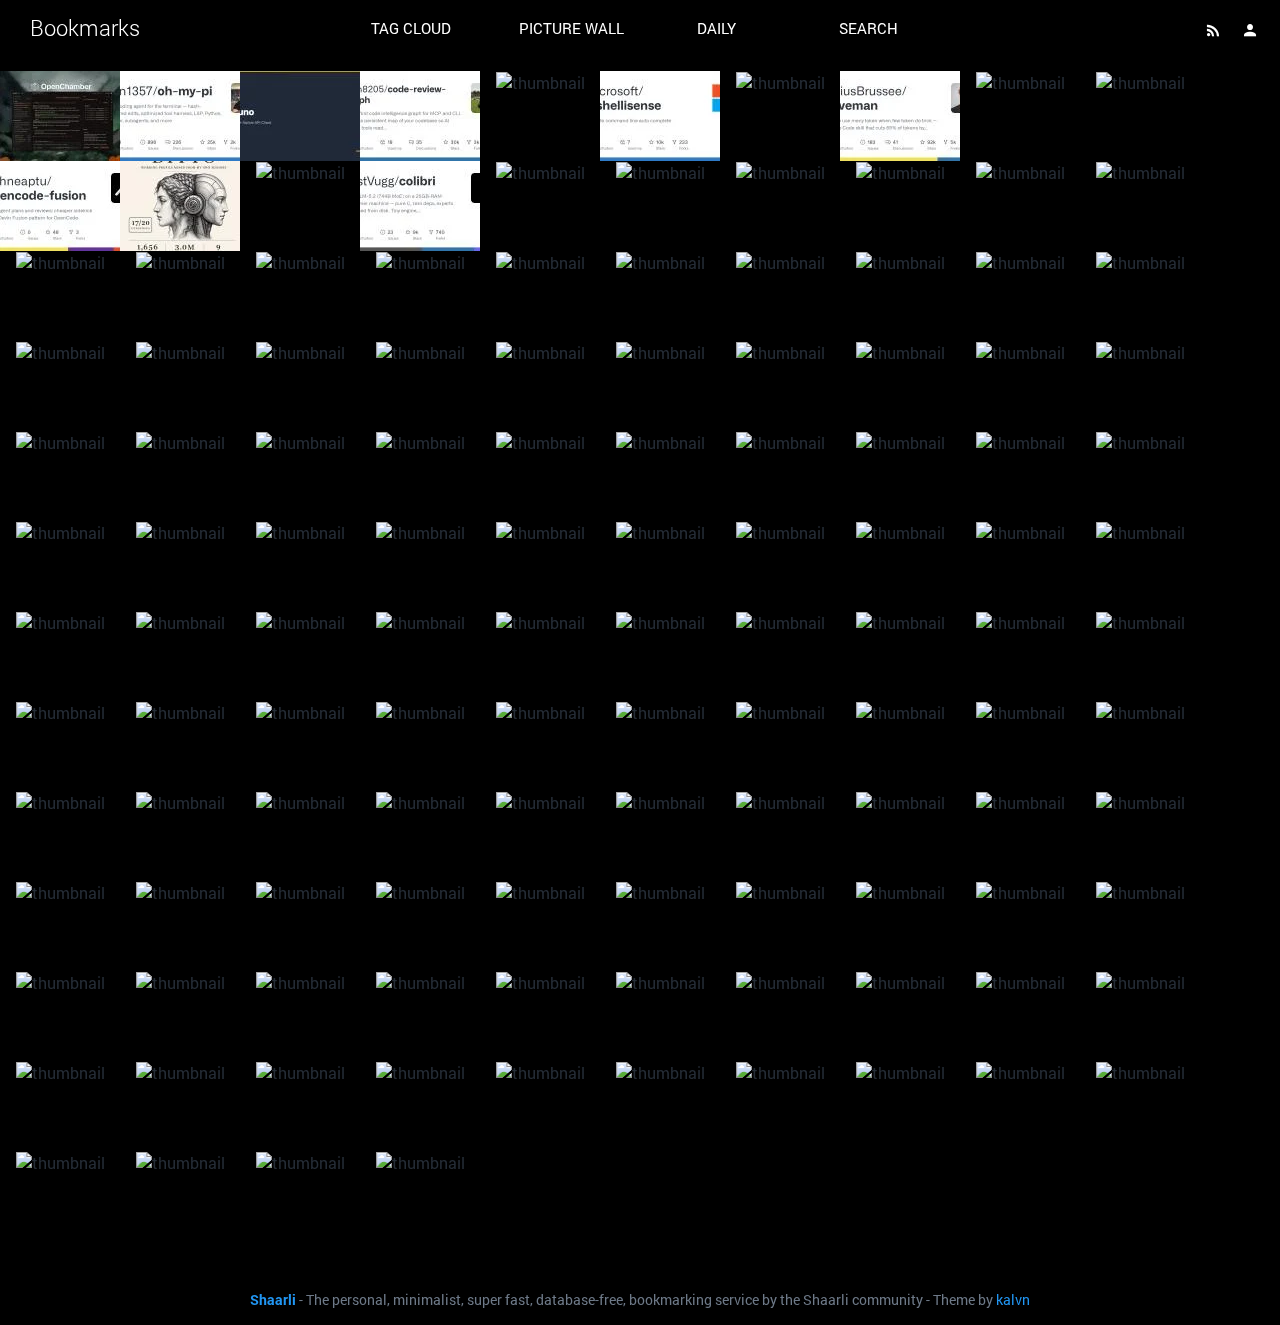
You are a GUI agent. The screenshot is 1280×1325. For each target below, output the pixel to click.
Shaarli (273, 1300)
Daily (716, 28)
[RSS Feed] (1213, 30)
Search (868, 28)
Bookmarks (85, 27)
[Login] (1250, 30)
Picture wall (571, 28)
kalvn (1013, 1300)
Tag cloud (411, 28)
